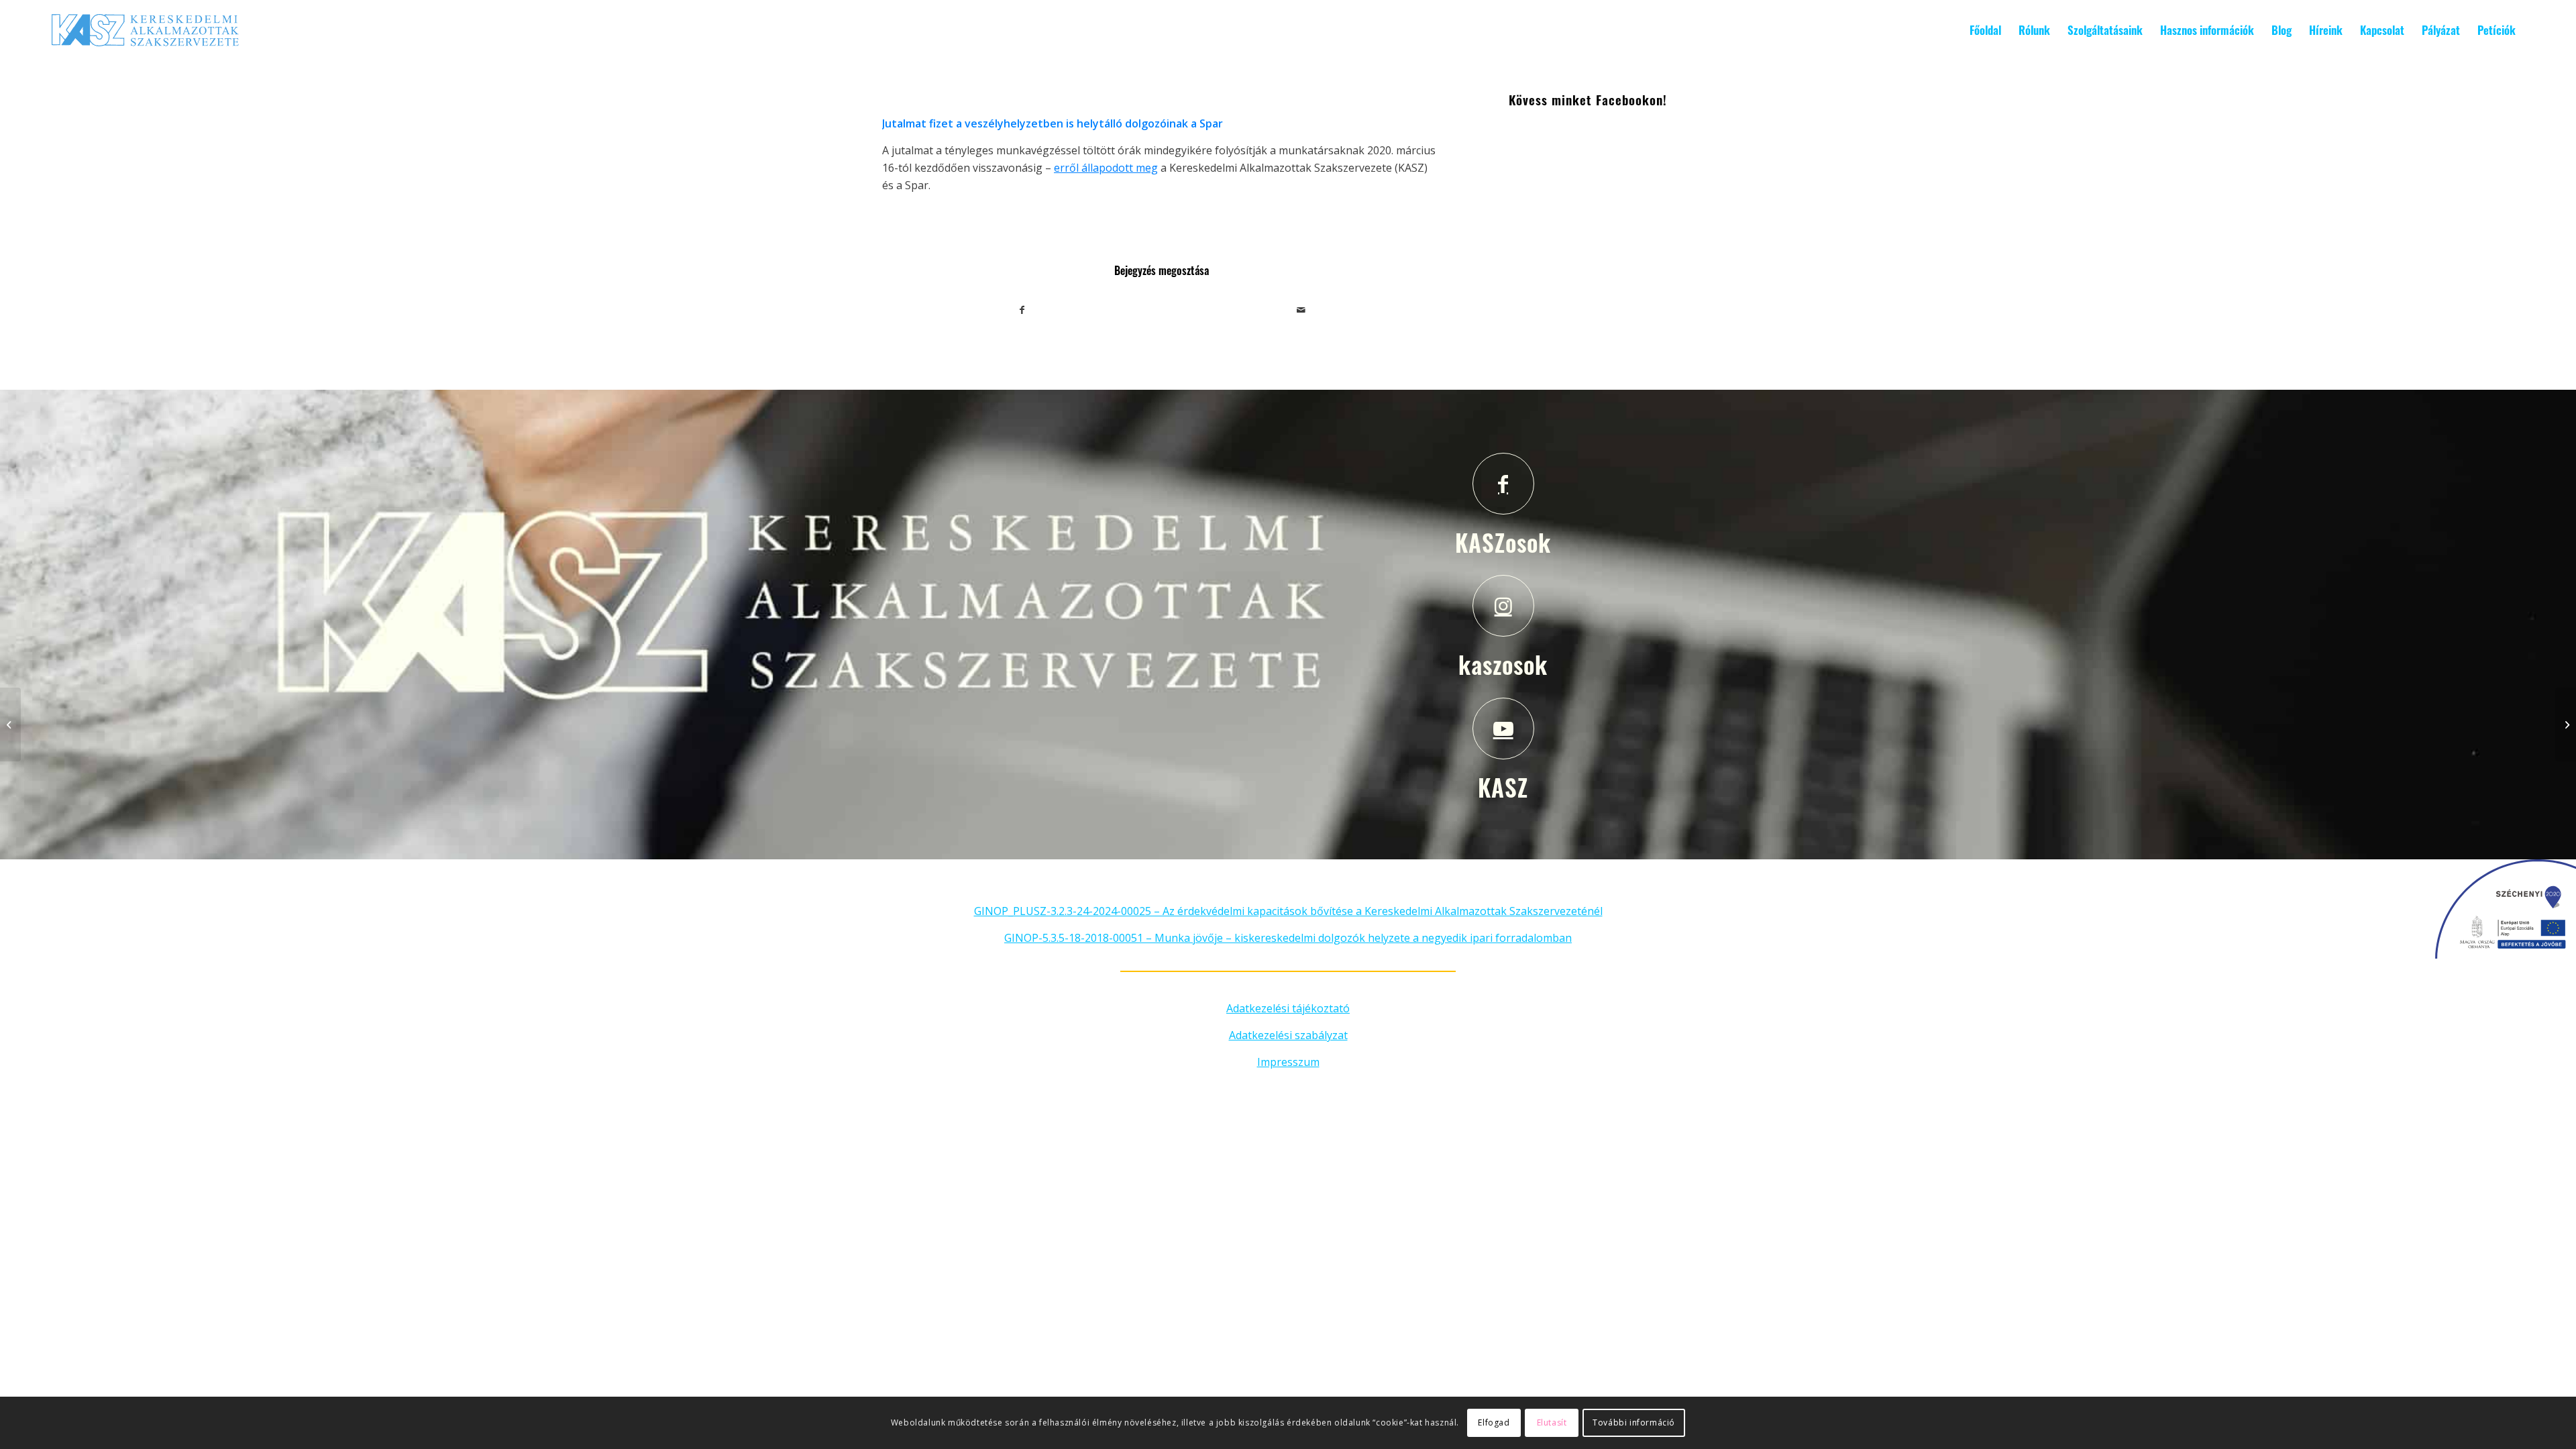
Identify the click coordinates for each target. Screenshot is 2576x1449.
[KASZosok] (1503, 484)
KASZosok (1503, 542)
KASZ (1503, 787)
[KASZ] (1503, 729)
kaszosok (1503, 664)
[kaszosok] (1503, 606)
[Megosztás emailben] (1302, 310)
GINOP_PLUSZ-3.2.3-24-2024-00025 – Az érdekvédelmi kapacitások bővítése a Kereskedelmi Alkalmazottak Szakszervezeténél (1288, 911)
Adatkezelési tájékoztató (1288, 1008)
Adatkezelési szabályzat (1288, 1035)
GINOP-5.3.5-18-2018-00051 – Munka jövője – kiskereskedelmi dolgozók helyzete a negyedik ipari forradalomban (1288, 938)
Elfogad (1494, 1423)
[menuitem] (1985, 30)
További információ (1634, 1423)
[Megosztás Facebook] (1022, 310)
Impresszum (1288, 1062)
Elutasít (1552, 1423)
